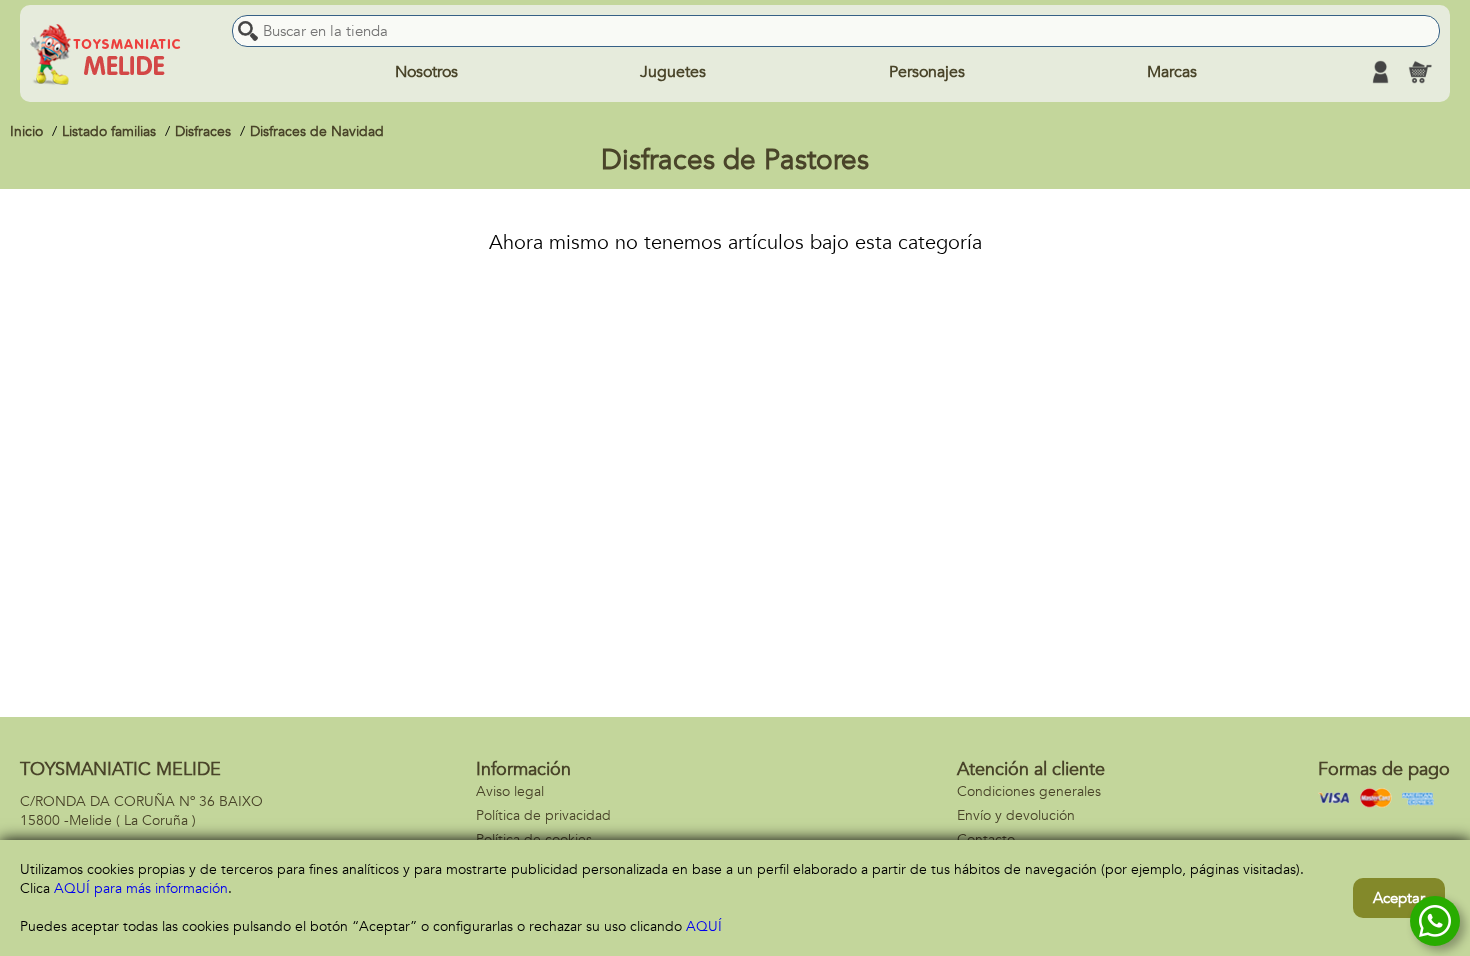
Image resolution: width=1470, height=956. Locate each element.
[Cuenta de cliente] (1380, 72)
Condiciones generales (1029, 791)
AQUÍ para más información (141, 888)
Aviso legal (510, 791)
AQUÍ (704, 926)
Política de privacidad (543, 815)
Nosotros (426, 72)
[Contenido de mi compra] (1420, 72)
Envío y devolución (1016, 815)
